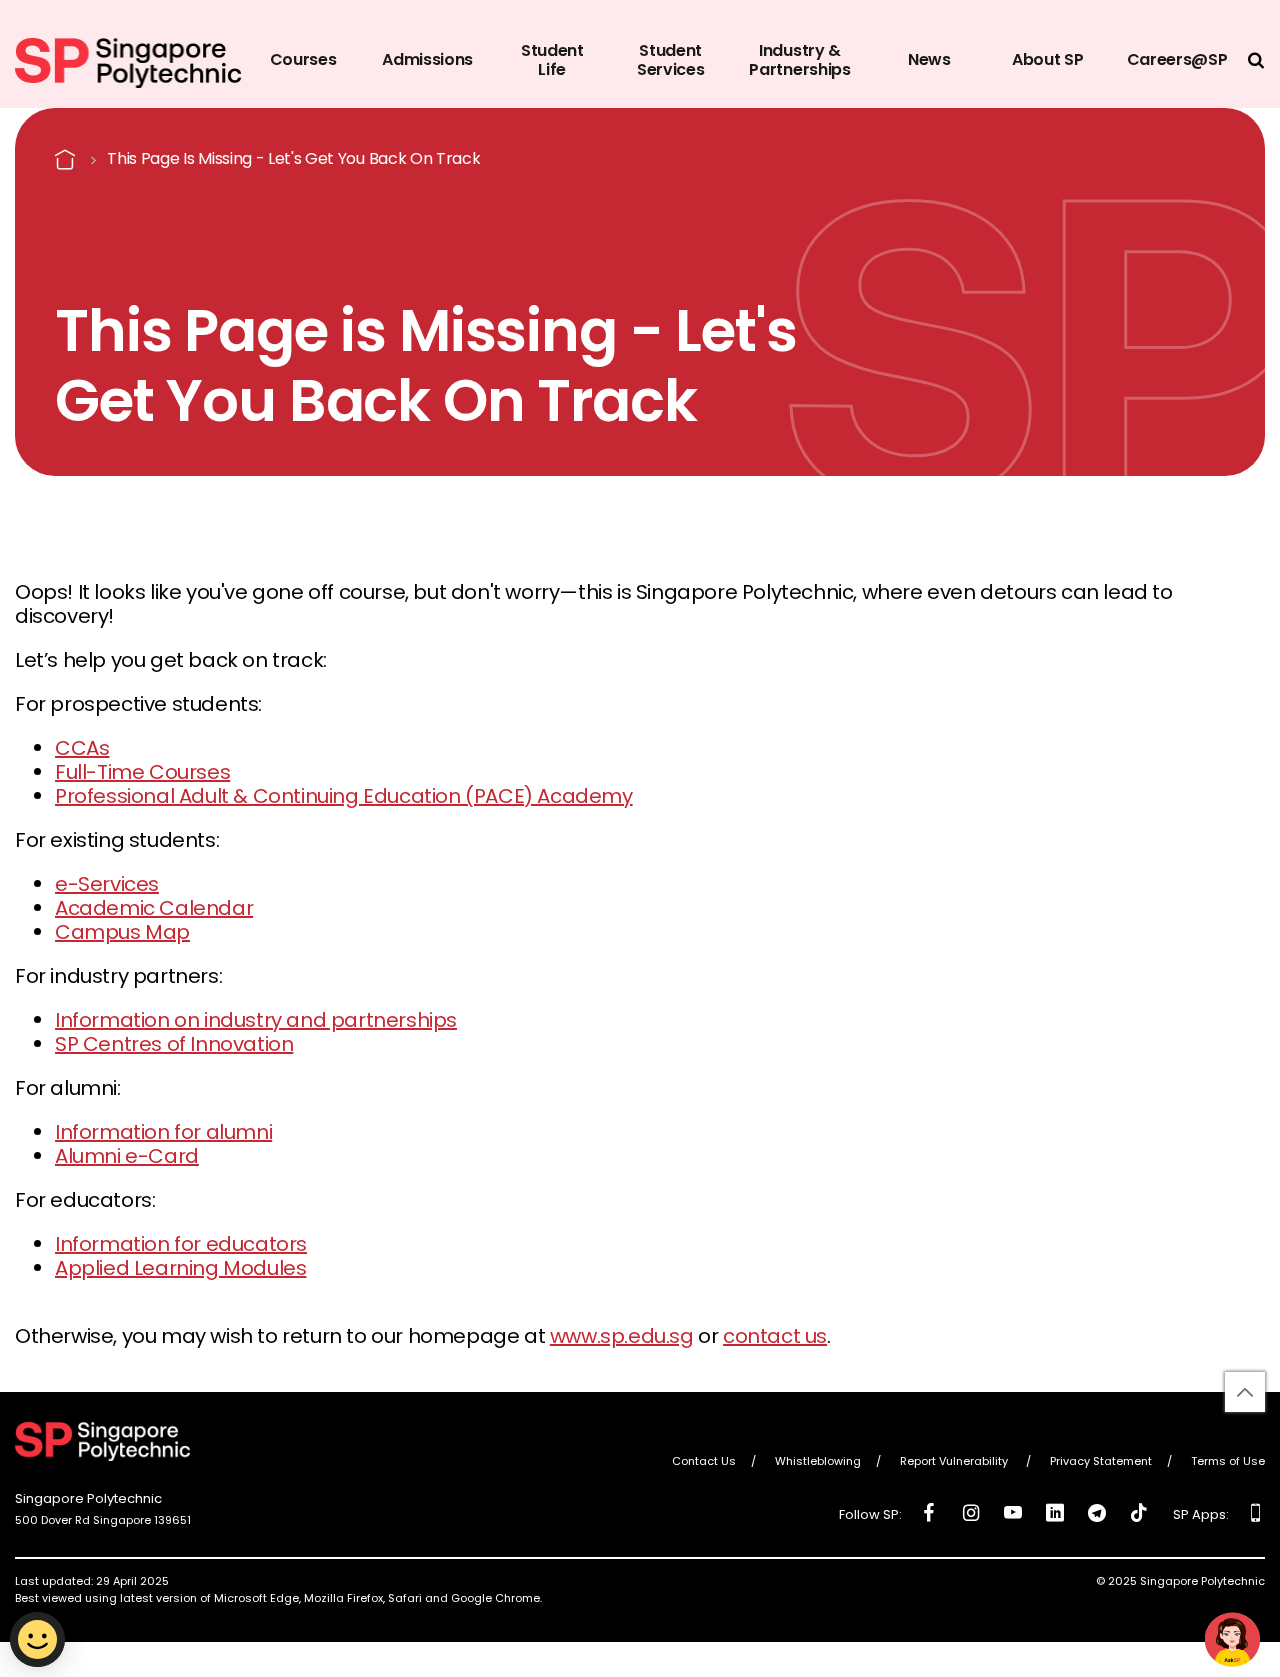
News (929, 59)
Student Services (670, 60)
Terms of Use (1228, 1462)
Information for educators (181, 1244)
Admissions (427, 59)
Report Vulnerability (955, 1462)
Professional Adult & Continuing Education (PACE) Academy (344, 796)
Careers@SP (1177, 59)
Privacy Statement (1101, 1462)
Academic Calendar (154, 908)
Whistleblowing (818, 1462)
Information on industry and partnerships (256, 1020)
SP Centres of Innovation (174, 1044)
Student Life (552, 60)
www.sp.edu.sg (622, 1336)
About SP (1047, 59)
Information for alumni (163, 1132)
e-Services (107, 884)
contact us (775, 1336)
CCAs (82, 748)
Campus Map (122, 932)
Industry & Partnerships (799, 60)
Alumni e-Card (127, 1156)
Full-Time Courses (142, 772)
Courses (303, 59)
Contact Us (704, 1462)
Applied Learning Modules (180, 1268)
